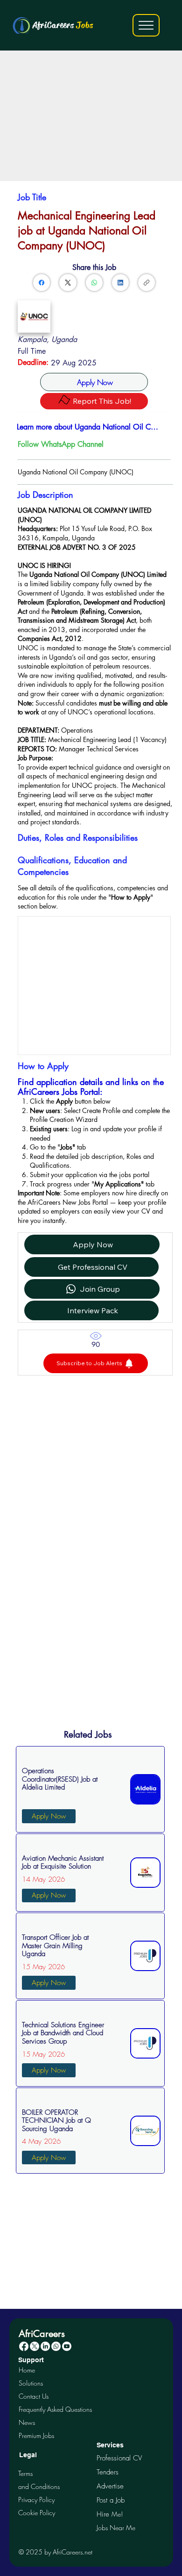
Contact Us (34, 2396)
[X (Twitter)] (68, 283)
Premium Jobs (36, 2435)
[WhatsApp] (94, 283)
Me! (110, 2514)
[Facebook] (42, 283)
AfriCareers (63, 25)
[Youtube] (67, 2346)
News (27, 2422)
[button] (96, 1363)
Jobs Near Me (116, 2528)
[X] (35, 2346)
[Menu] (146, 25)
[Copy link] (147, 283)
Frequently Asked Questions (55, 2409)
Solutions (31, 2383)
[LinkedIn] (120, 283)
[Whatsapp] (56, 2346)
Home (27, 2370)
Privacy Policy (36, 2500)
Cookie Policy (37, 2513)
